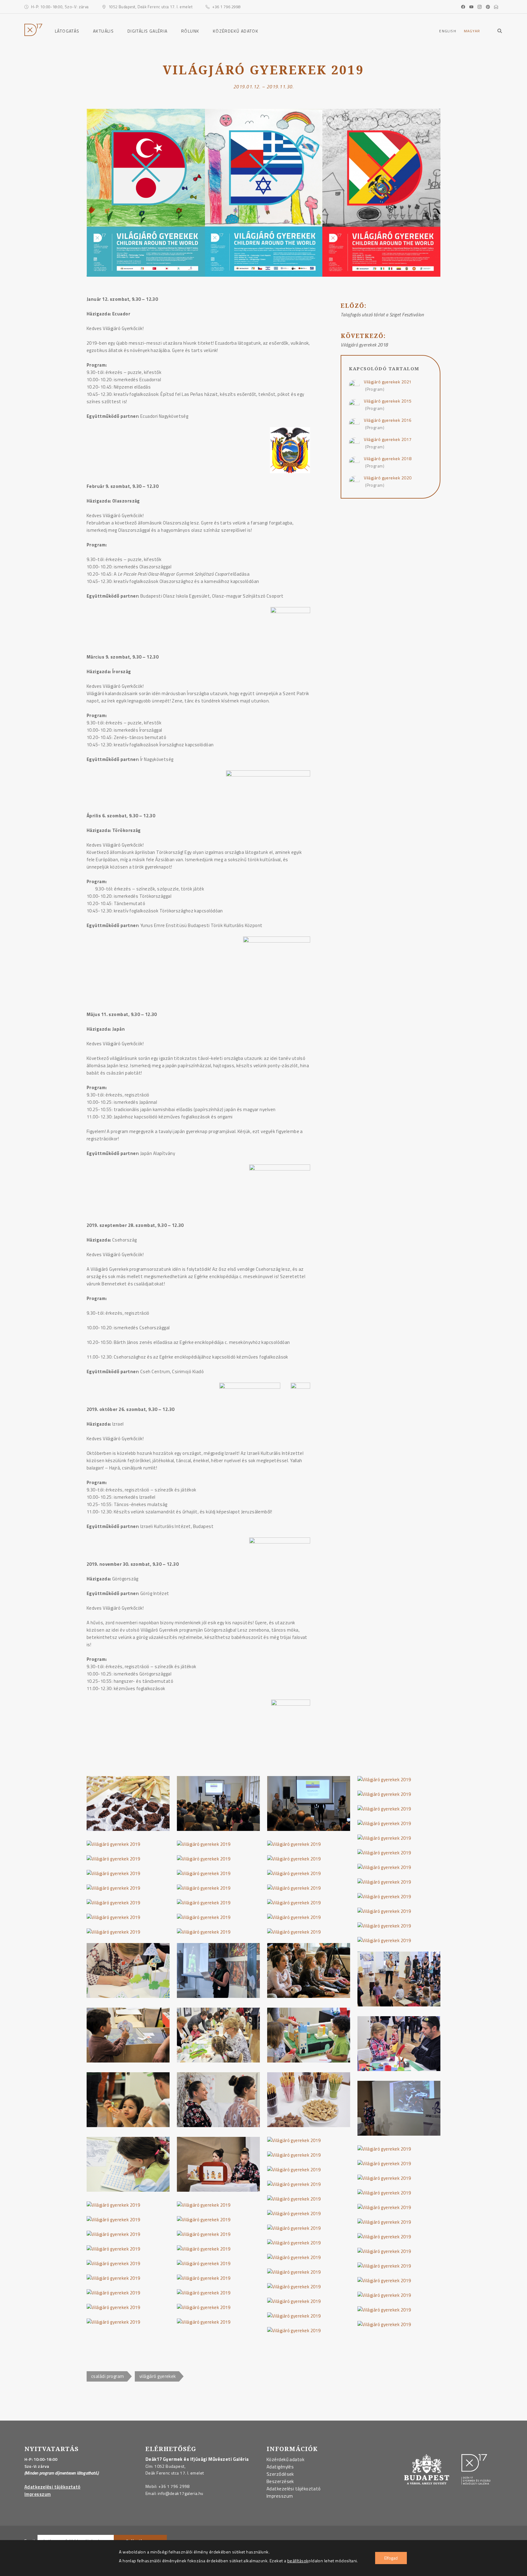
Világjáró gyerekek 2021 (388, 382)
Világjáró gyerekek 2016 (388, 420)
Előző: (361, 307)
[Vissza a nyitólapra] (33, 34)
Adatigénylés (280, 2467)
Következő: (364, 338)
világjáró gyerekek (158, 2376)
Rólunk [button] (190, 31)
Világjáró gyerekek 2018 (388, 458)
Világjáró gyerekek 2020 (388, 478)
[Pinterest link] (489, 7)
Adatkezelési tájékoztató (52, 2487)
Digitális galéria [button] (148, 31)
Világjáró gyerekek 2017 (388, 439)
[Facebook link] (465, 7)
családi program (108, 2376)
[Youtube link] (473, 7)
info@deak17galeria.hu (181, 2493)
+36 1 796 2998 (174, 2486)
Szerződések (280, 2474)
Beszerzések (280, 2481)
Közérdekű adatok (236, 31)
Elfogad (391, 2558)
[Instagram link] (481, 7)
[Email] (497, 7)
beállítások (298, 2561)
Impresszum (38, 2494)
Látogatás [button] (67, 31)
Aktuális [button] (103, 31)
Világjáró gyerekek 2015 (388, 401)
